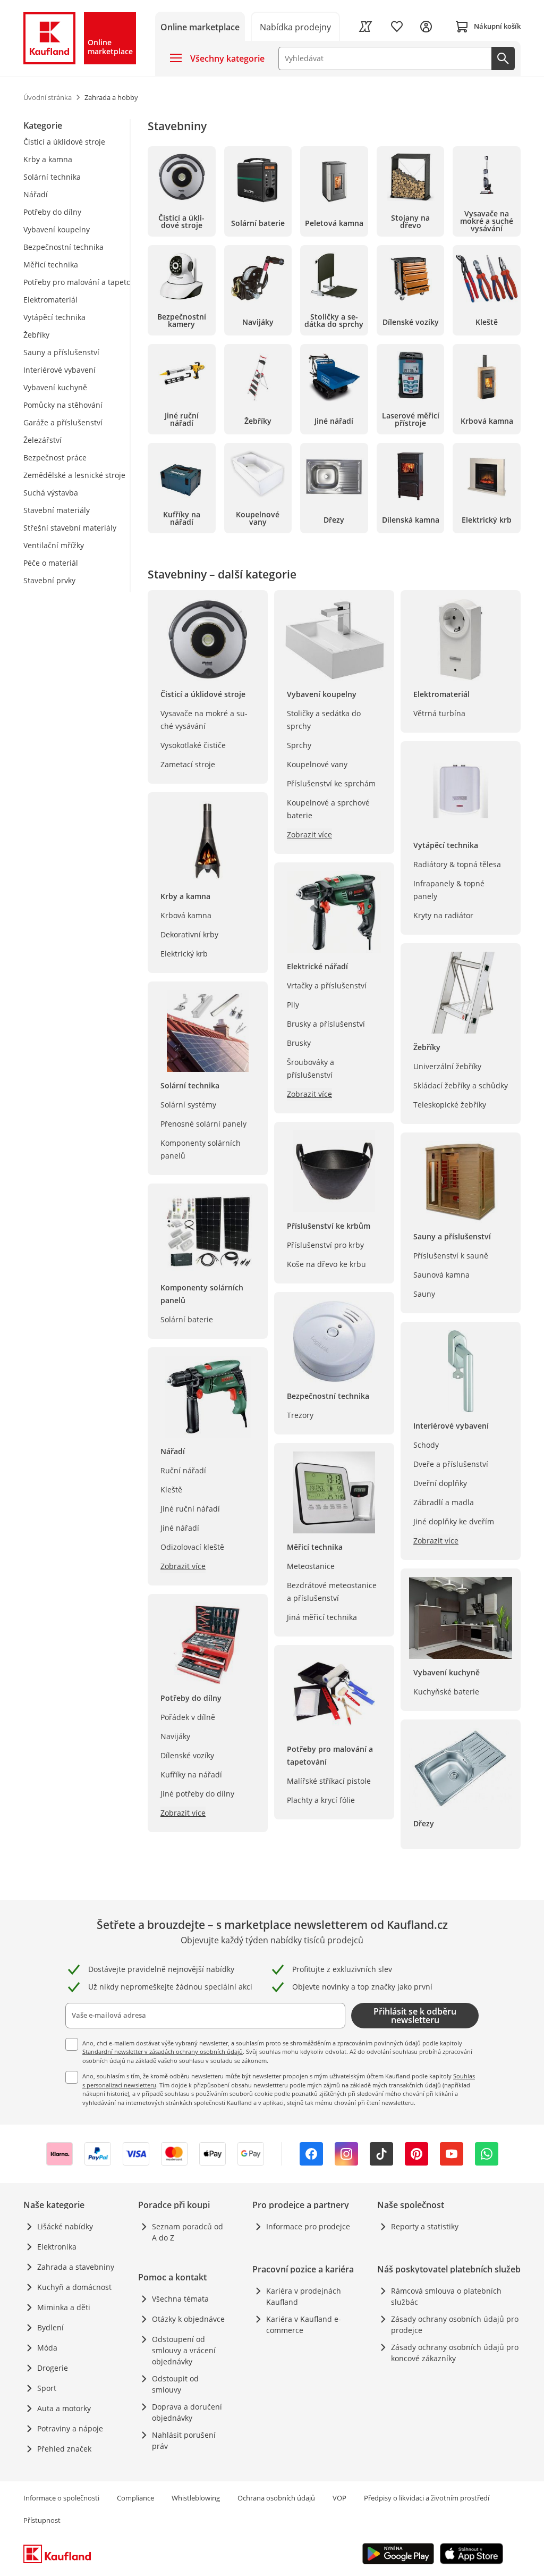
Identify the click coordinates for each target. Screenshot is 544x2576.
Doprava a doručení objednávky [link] (187, 2412)
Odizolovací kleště (192, 1547)
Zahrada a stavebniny (76, 2267)
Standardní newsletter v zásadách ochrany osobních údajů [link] (163, 2051)
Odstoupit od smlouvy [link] (175, 2384)
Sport (47, 2388)
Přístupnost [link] (42, 2520)
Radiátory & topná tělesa (457, 864)
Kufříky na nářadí (191, 1774)
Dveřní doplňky (440, 1483)
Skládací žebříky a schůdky (461, 1085)
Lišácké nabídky (65, 2226)
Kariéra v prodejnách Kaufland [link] (304, 2296)
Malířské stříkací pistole (329, 1781)
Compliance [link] (135, 2498)
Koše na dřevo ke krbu (326, 1264)
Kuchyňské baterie (446, 1692)
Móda (47, 2348)
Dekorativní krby (189, 934)
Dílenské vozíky (187, 1755)
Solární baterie (187, 1319)
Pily (293, 1005)
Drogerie (53, 2368)
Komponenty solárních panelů (201, 1149)
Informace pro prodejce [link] (308, 2226)
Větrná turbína (439, 713)
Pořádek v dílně (188, 1717)
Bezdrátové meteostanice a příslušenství (332, 1592)
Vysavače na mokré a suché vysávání (204, 720)
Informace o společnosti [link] (61, 2498)
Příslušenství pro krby (325, 1245)
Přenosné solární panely (203, 1124)
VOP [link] (339, 2498)
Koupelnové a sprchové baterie (328, 809)
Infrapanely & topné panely (449, 890)
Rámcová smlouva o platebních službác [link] (446, 2296)
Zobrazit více (183, 1566)
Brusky (299, 1043)
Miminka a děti (64, 2307)
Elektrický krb (184, 954)
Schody (426, 1445)
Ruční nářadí (183, 1470)
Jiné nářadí (180, 1528)
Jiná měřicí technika (322, 1617)
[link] (296, 26)
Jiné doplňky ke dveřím (454, 1521)
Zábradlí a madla (444, 1502)
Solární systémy (188, 1105)
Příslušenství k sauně (451, 1256)
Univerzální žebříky (447, 1066)
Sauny (424, 1294)
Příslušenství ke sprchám (331, 783)
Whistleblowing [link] (196, 2498)
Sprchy (299, 745)
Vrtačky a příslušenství (327, 985)
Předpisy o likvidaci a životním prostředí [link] (427, 2498)
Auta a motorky (64, 2408)
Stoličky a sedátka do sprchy (324, 720)
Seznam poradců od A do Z (188, 2232)
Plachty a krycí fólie (321, 1800)
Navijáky (175, 1736)
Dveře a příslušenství (451, 1464)
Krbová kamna (186, 915)
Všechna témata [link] (180, 2299)
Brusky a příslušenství (326, 1024)
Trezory (300, 1415)
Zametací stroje (188, 764)
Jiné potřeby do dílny (197, 1794)
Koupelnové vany (317, 764)
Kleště (171, 1490)
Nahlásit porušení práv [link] (184, 2440)
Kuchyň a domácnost (74, 2287)
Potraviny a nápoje (70, 2428)
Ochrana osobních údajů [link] (276, 2498)
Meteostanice (311, 1566)
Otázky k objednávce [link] (188, 2319)
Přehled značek (64, 2449)
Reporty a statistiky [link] (425, 2226)
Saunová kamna (441, 1275)
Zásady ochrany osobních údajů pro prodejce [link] (455, 2325)
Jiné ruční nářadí (190, 1509)
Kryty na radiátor (443, 915)
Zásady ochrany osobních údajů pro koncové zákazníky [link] (455, 2353)
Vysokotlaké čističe (193, 745)
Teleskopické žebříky (450, 1105)
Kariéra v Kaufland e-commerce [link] (304, 2325)
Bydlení (50, 2327)
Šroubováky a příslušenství (311, 1068)
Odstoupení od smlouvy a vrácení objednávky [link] (184, 2350)
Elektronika (57, 2247)
